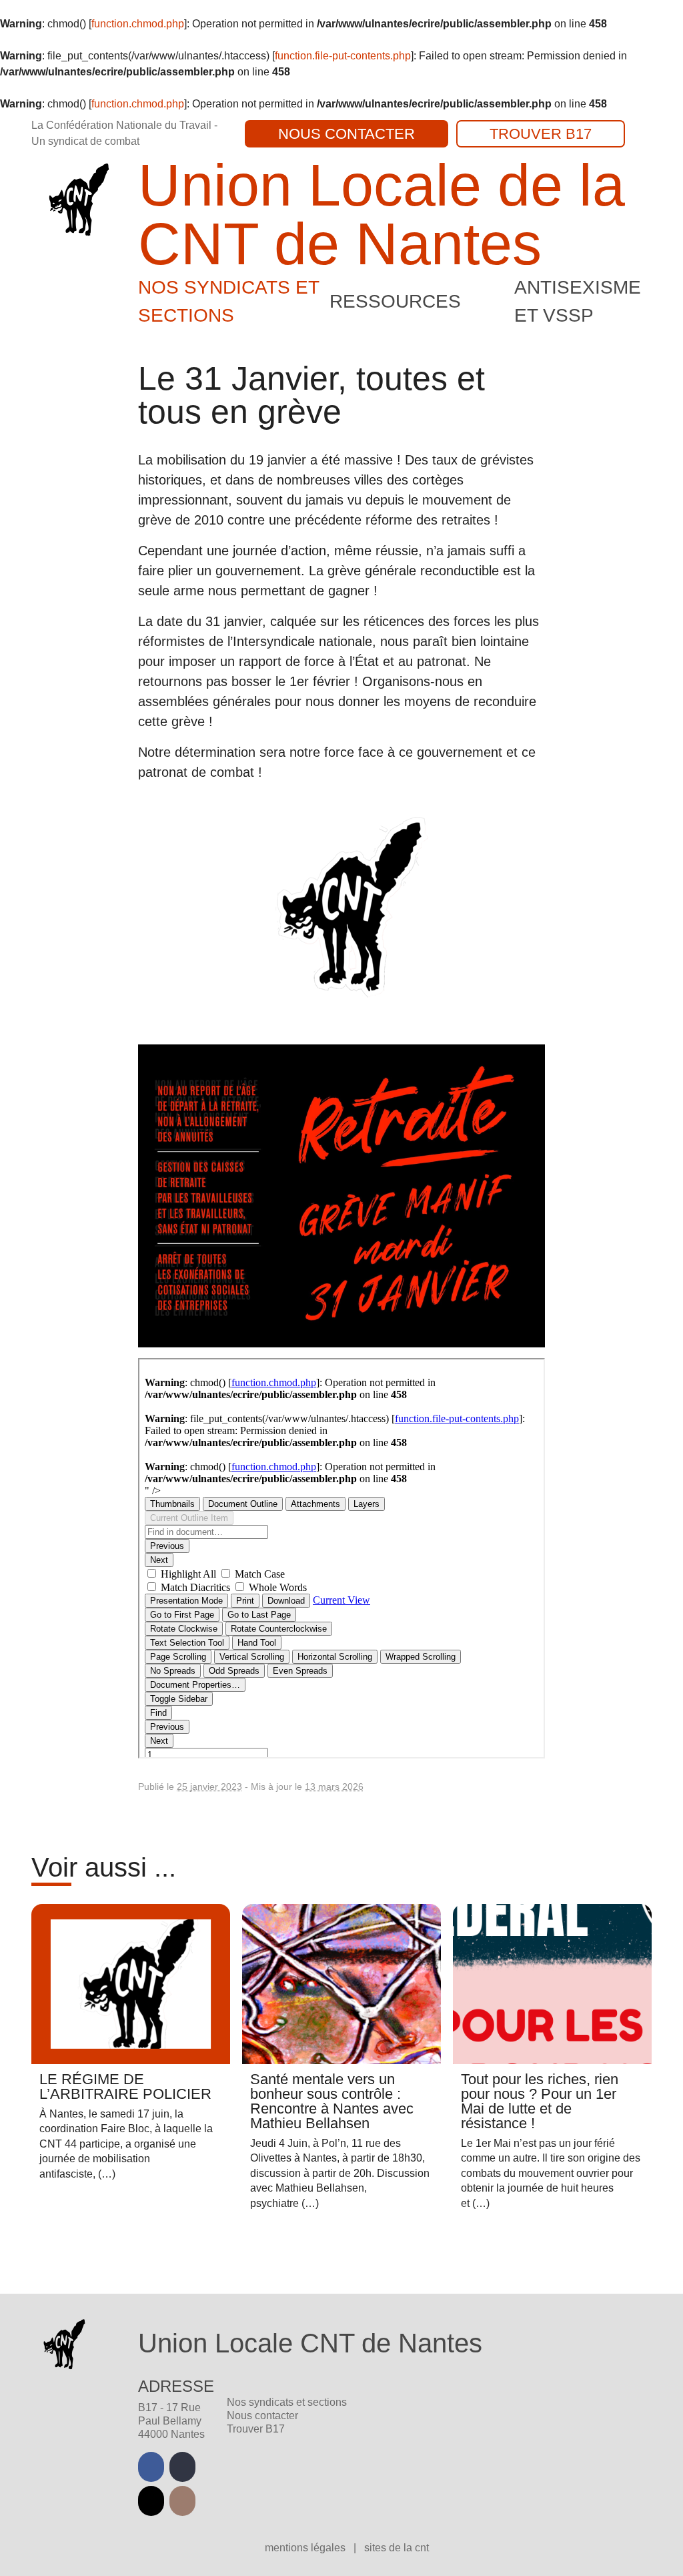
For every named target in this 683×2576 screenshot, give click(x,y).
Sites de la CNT (397, 2548)
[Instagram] (182, 2501)
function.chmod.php (138, 24)
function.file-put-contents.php (343, 56)
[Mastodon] (182, 2467)
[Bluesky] (151, 2501)
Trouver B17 (541, 134)
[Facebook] (151, 2467)
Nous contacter (347, 134)
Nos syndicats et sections (287, 2402)
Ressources (395, 301)
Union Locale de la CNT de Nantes (382, 215)
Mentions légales (306, 2548)
